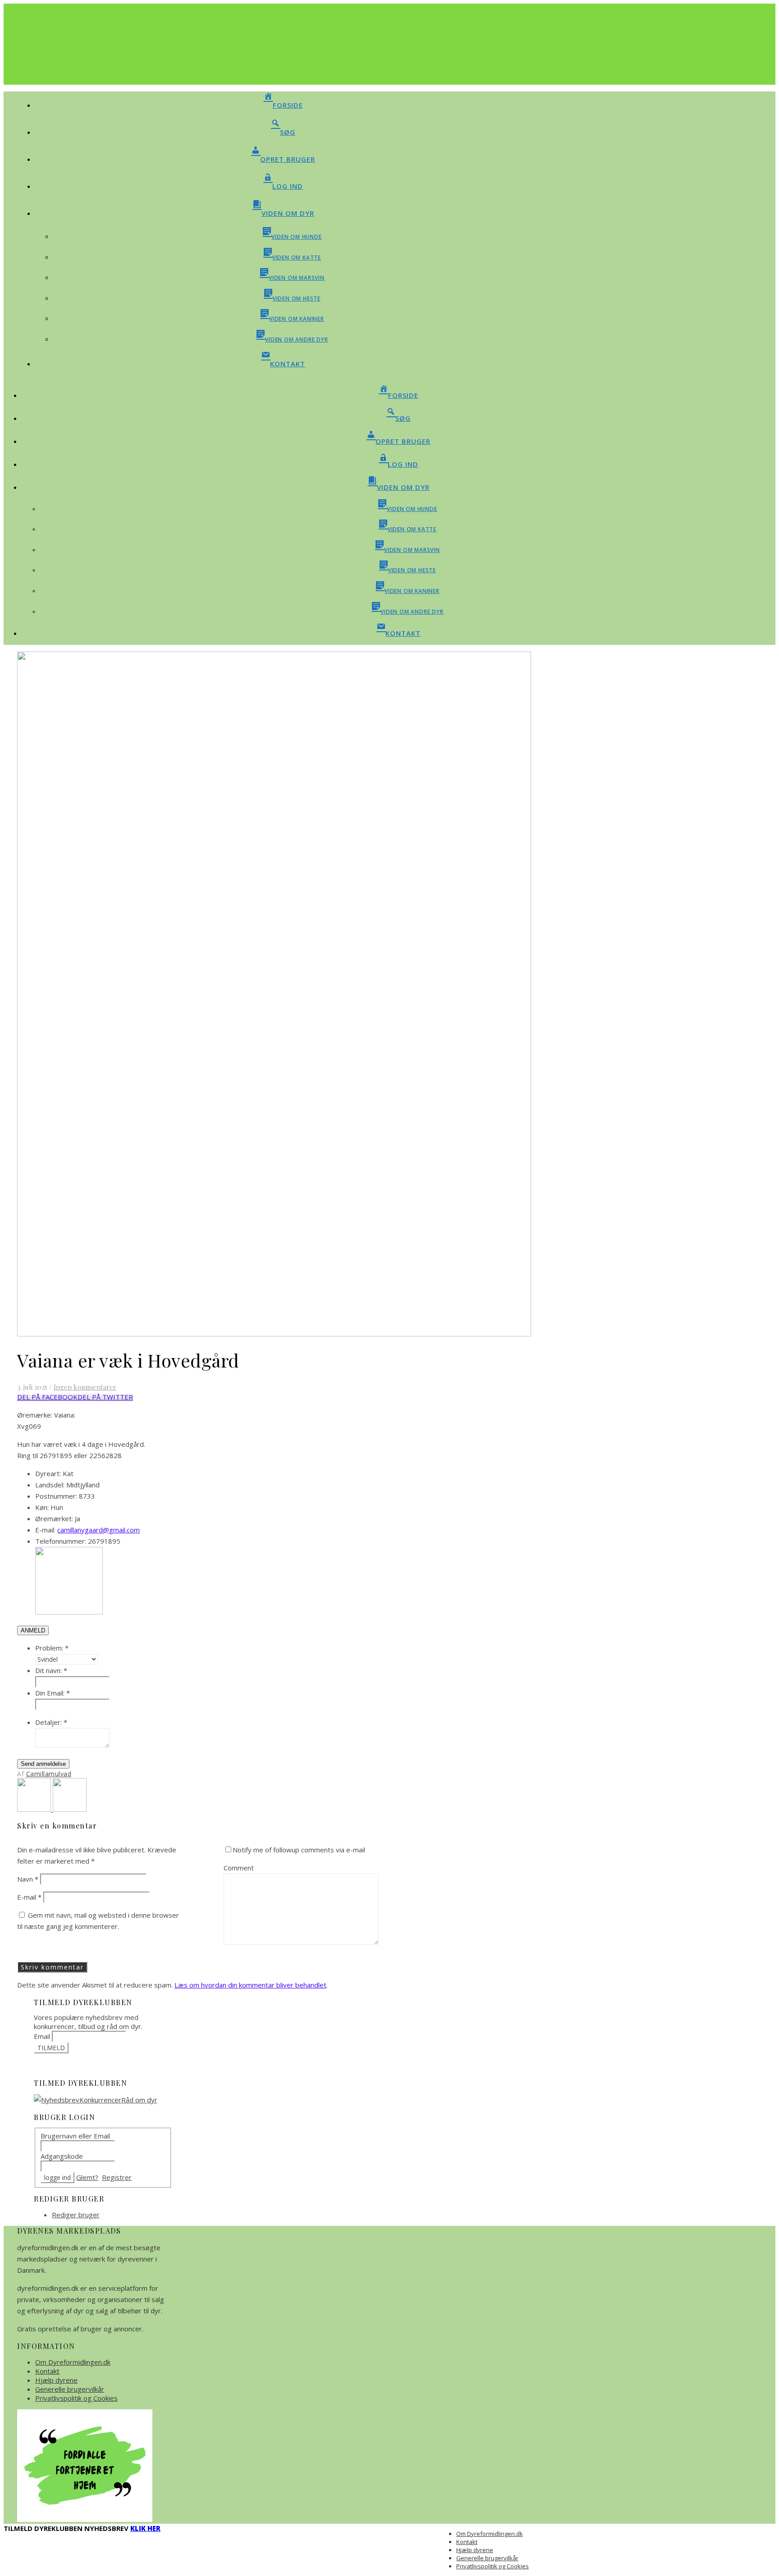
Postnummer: (56, 1496)
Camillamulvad (49, 1774)
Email (42, 2036)
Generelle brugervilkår (70, 2389)
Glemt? (87, 2177)
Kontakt (47, 2371)
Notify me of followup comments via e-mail (299, 1850)
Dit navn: (51, 1670)
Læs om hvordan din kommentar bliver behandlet (250, 1985)
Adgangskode (62, 2156)
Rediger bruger (76, 2215)
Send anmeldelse (43, 1764)
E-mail (29, 1897)
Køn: (42, 1507)
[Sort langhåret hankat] (35, 1809)
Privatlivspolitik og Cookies (76, 2398)
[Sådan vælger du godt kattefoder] (70, 1809)
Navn (28, 1879)
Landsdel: (50, 1485)
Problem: (52, 1648)
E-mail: (45, 1530)
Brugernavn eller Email (75, 2136)
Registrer (117, 2177)
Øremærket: (54, 1518)
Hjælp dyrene (56, 2380)
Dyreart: (48, 1473)
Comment (239, 1868)
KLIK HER (145, 2528)
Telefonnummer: (61, 1541)
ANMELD (33, 1630)
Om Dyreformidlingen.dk (73, 2362)
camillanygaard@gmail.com (99, 1530)
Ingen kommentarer (85, 1387)
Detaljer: (51, 1722)
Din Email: (53, 1693)
